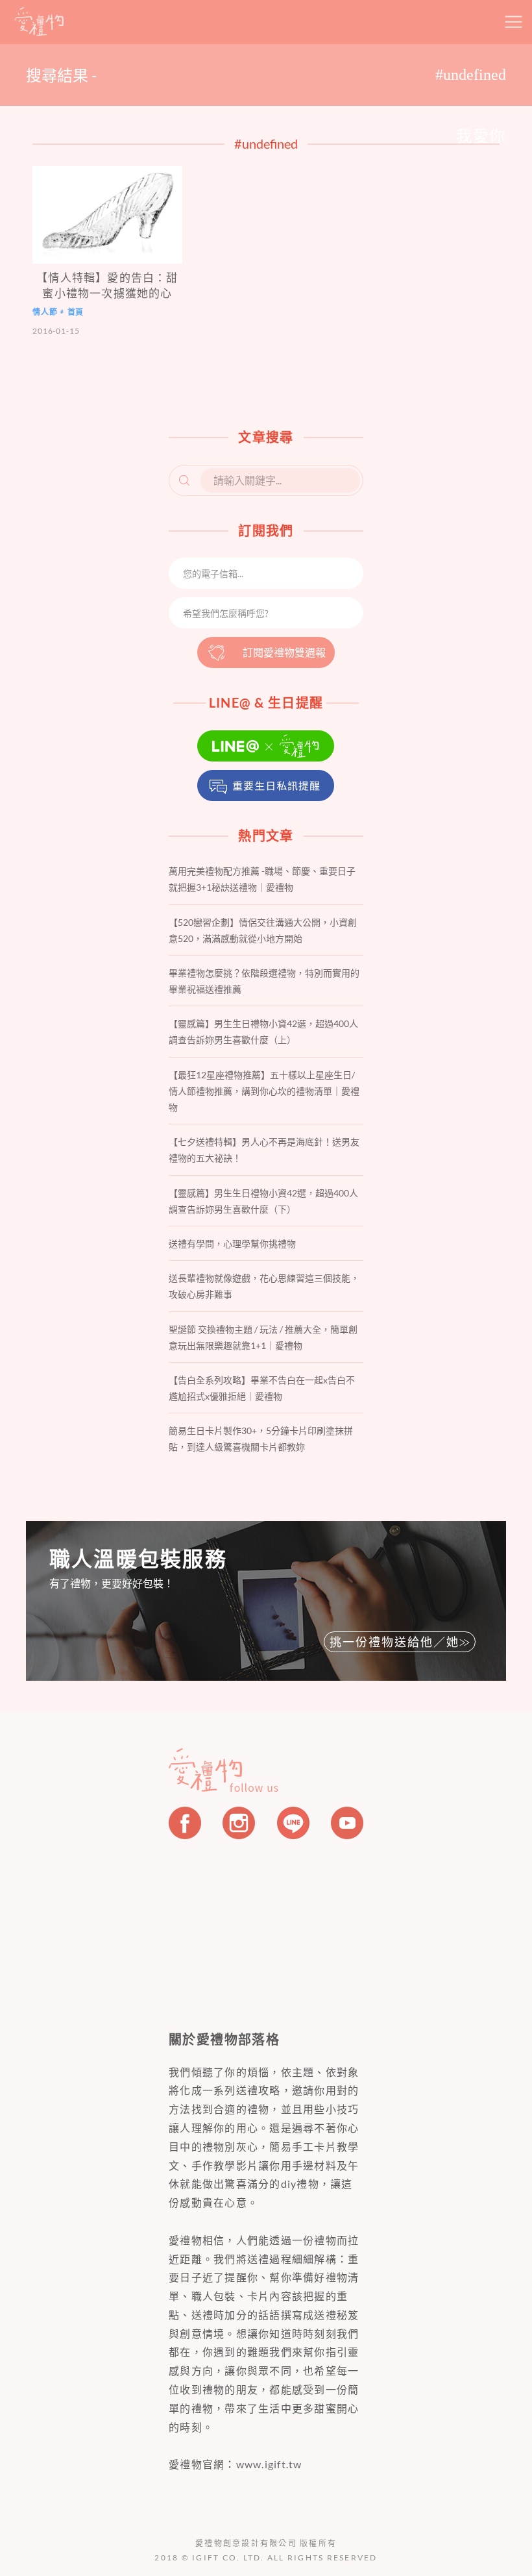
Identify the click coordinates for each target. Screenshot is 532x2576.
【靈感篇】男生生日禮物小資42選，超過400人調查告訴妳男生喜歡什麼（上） (263, 1032)
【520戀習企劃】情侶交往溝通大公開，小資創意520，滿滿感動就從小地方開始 (263, 930)
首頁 (76, 312)
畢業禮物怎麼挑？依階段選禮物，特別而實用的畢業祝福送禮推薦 (264, 981)
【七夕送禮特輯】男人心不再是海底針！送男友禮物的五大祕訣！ (264, 1150)
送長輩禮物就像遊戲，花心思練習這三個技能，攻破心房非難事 (264, 1286)
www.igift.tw (269, 2464)
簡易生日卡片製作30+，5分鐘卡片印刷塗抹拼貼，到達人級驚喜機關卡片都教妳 (261, 1439)
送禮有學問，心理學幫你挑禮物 (232, 1244)
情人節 (45, 312)
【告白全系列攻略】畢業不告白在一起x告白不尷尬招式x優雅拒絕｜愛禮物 (262, 1388)
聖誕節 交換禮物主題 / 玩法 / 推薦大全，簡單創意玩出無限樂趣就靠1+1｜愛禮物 (263, 1337)
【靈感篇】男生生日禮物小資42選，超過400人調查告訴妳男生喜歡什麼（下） (263, 1201)
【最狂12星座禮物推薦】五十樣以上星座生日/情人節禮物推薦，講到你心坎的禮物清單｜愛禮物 (264, 1091)
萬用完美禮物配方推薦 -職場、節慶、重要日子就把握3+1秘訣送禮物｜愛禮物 (262, 879)
